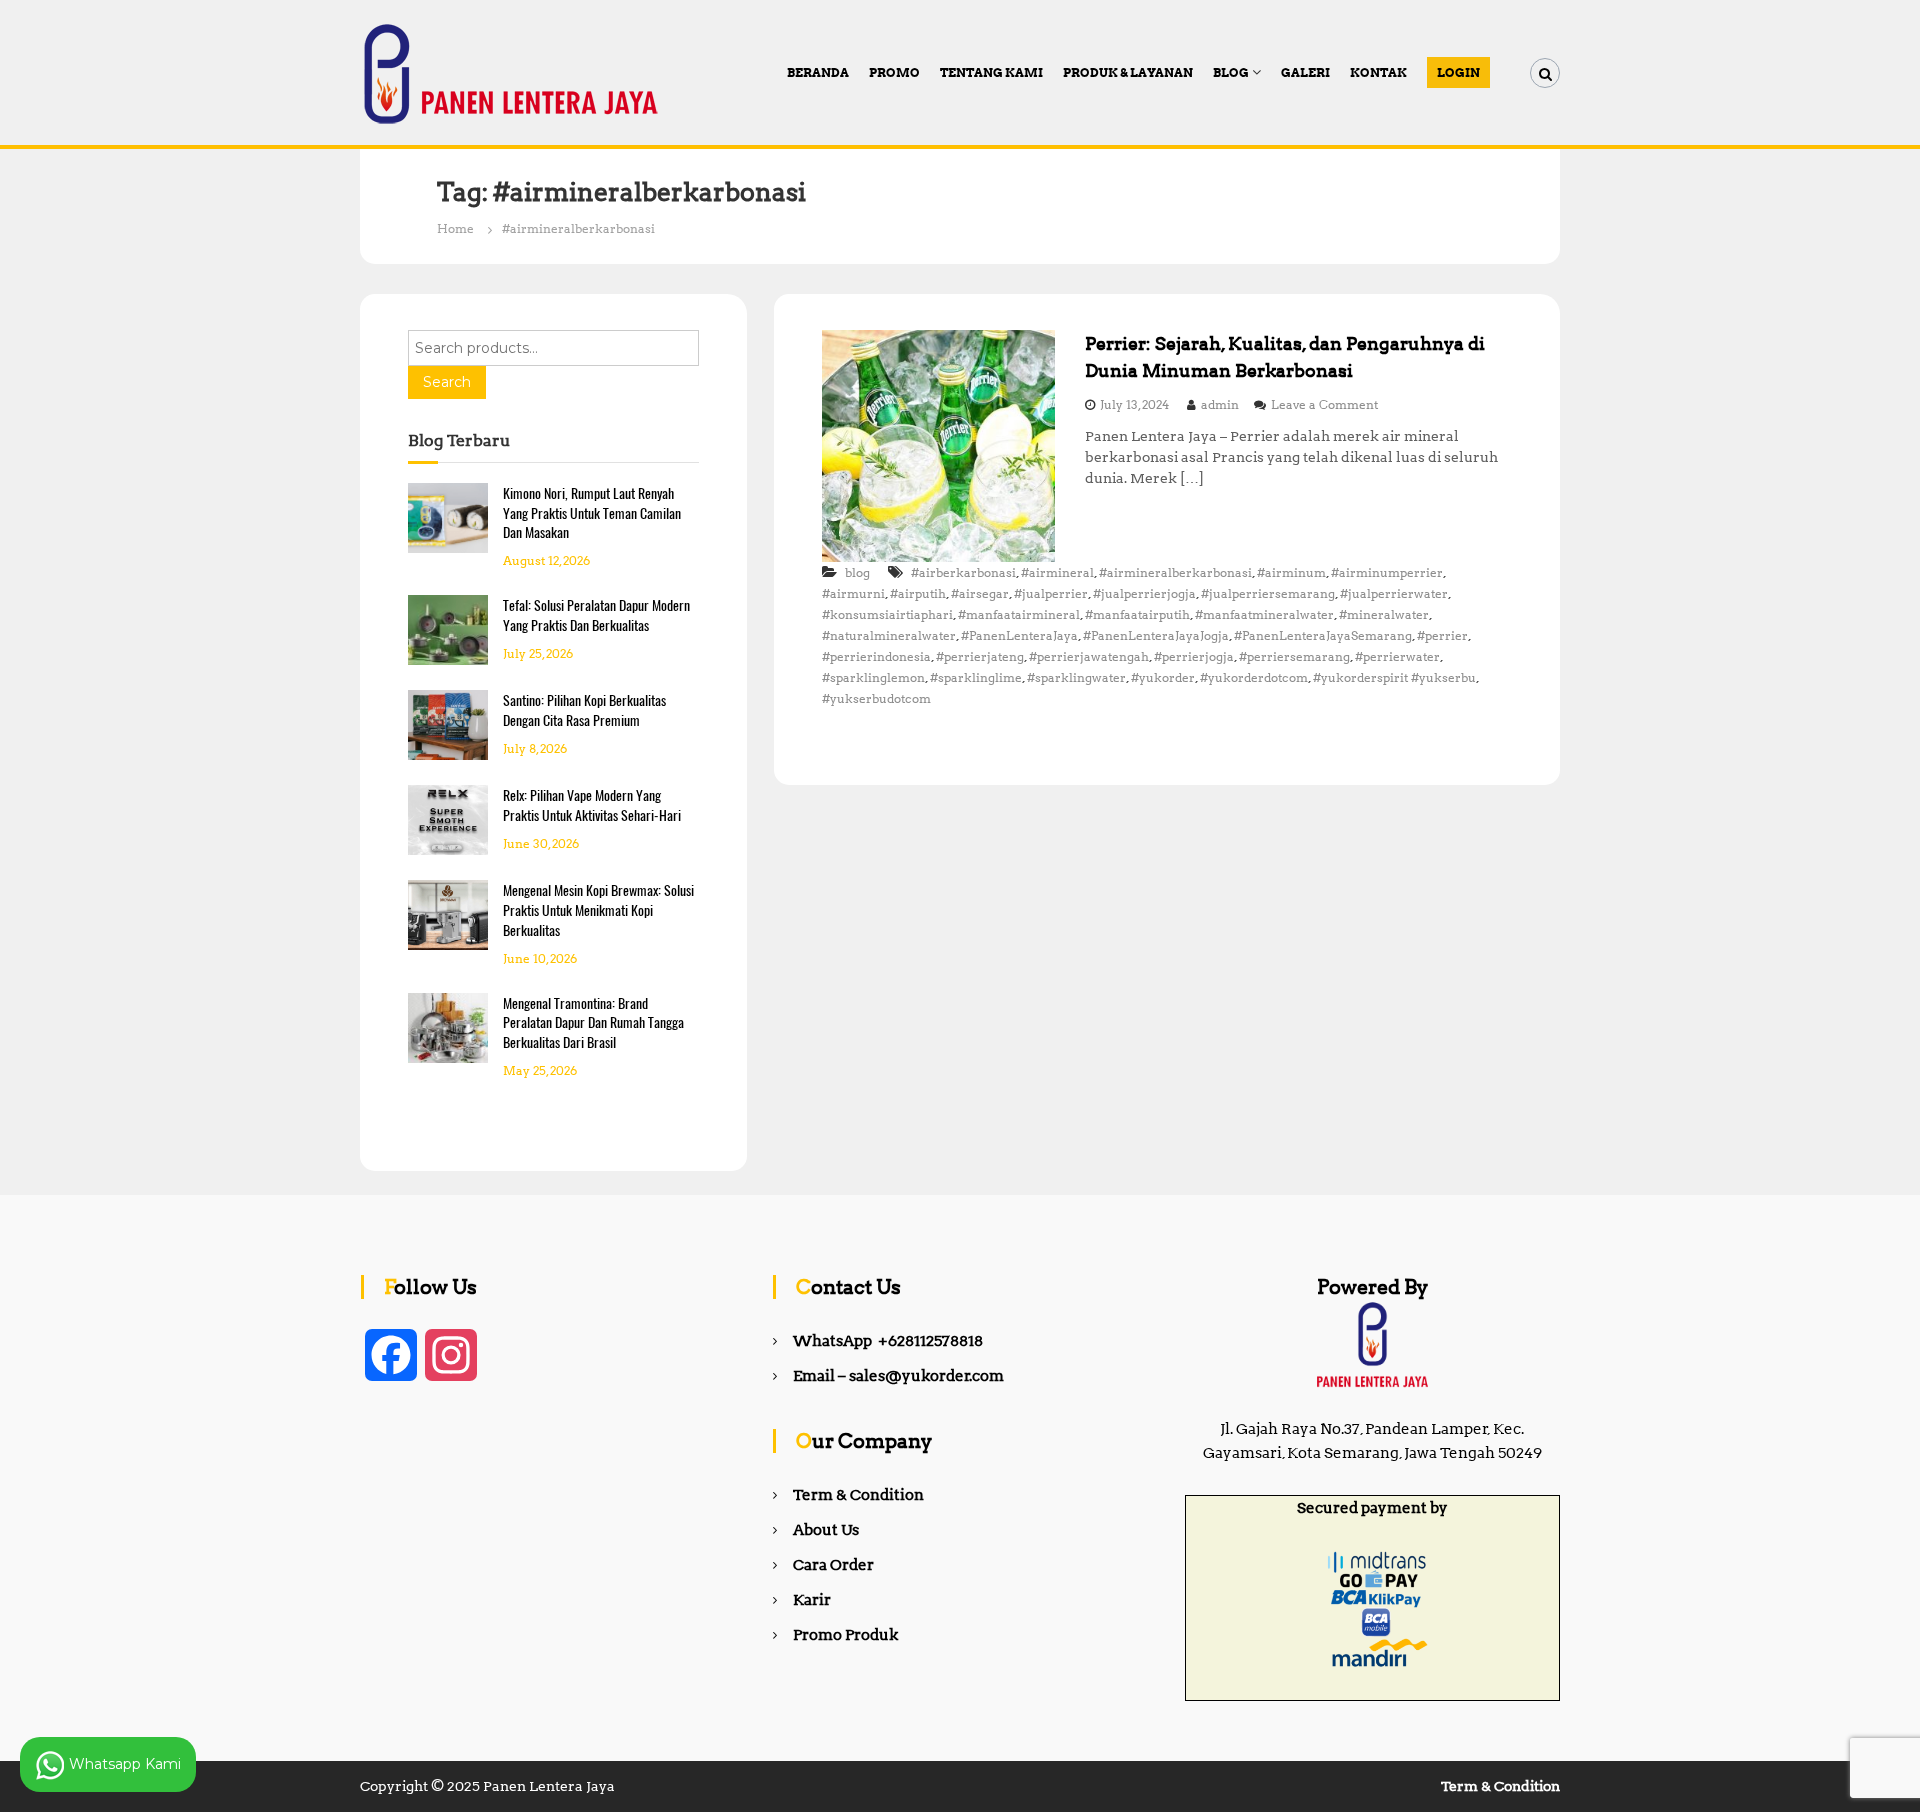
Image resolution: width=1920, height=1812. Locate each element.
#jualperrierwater (1394, 593)
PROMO (894, 72)
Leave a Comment (1324, 404)
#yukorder (1163, 677)
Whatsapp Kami (123, 1763)
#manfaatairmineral (1019, 614)
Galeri (1305, 72)
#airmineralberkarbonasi (1175, 572)
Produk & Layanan (1128, 72)
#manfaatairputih (1137, 614)
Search (447, 382)
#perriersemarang (1294, 656)
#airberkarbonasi (963, 572)
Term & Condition (858, 1495)
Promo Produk (845, 1635)
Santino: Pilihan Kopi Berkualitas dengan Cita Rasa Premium (584, 710)
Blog (1231, 72)
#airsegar (980, 593)
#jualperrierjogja (1144, 593)
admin (1220, 404)
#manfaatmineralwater (1264, 614)
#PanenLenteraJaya (1019, 635)
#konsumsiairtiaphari (887, 614)
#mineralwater (1384, 614)
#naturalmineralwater (889, 635)
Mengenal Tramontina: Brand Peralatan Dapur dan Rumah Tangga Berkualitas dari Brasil (593, 1023)
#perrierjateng (980, 656)
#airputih (918, 593)
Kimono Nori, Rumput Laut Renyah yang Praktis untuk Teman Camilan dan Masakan (592, 513)
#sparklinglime (976, 677)
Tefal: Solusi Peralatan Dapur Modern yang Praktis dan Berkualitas (596, 615)
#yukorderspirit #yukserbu (1394, 677)
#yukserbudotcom (876, 698)
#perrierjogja (1194, 656)
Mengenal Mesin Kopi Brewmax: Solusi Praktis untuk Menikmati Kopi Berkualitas (598, 910)
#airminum (1291, 572)
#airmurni (853, 593)
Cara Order (833, 1565)
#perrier (1442, 635)
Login (1458, 72)
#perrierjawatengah (1089, 656)
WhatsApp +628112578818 (888, 1341)
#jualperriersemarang (1268, 593)
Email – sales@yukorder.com (898, 1376)
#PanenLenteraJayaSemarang (1323, 635)
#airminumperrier (1387, 572)
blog (857, 572)
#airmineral (1057, 572)
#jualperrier (1051, 593)
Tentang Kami (991, 72)
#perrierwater (1397, 656)
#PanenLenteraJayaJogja (1156, 635)
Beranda (818, 72)
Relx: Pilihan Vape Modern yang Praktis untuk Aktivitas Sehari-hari (592, 805)
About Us (826, 1530)
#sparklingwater (1076, 677)
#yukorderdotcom (1254, 677)
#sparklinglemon (873, 677)
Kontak (1378, 72)
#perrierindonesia (876, 656)
